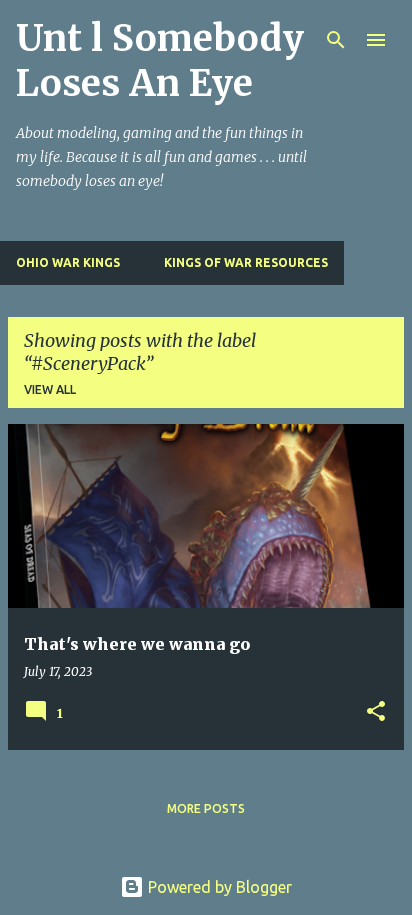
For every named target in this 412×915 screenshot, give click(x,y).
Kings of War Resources (246, 262)
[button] (376, 712)
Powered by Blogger (218, 887)
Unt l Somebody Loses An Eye (160, 61)
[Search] (336, 40)
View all (50, 389)
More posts (206, 808)
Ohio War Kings (68, 262)
